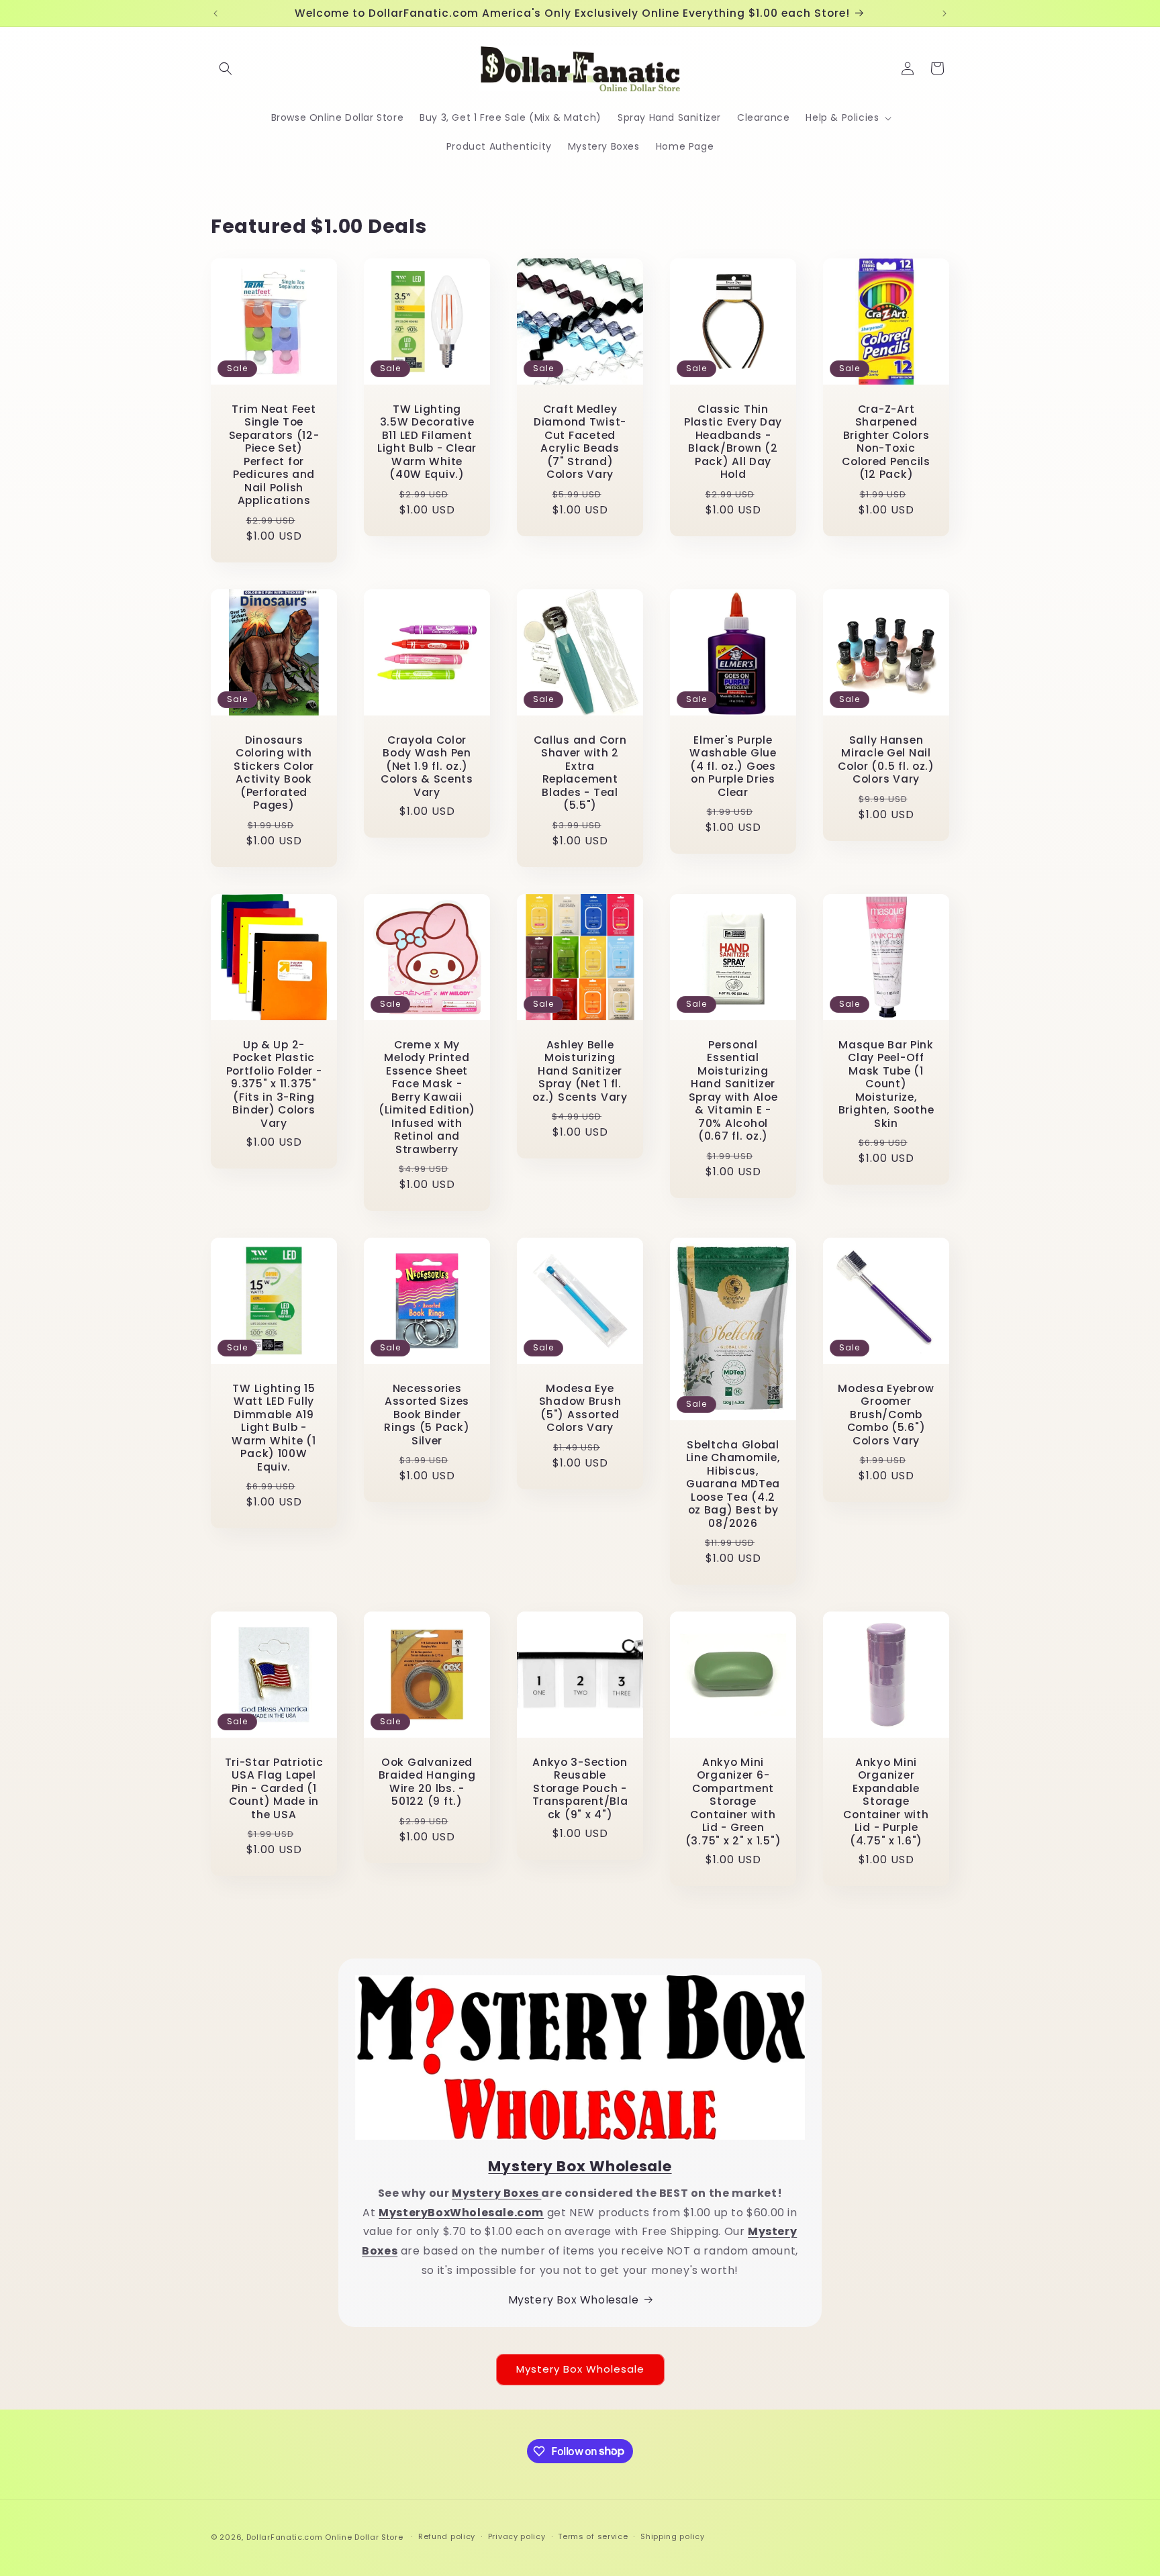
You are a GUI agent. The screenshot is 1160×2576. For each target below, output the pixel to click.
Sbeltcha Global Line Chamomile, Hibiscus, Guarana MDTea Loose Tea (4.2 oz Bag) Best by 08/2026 (733, 1484)
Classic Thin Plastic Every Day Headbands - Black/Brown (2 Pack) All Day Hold (733, 442)
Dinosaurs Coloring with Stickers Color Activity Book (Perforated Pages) (274, 773)
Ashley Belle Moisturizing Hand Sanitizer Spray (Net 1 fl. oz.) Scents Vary (580, 1071)
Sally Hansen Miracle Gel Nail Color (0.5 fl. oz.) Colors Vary (886, 760)
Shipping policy (673, 2536)
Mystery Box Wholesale (574, 2300)
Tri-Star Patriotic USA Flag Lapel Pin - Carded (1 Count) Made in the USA (274, 1788)
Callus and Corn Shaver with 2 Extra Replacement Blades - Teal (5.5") (580, 773)
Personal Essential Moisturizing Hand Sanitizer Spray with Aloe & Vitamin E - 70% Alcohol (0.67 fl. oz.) (733, 1091)
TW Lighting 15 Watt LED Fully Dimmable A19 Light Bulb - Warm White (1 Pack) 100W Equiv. (274, 1428)
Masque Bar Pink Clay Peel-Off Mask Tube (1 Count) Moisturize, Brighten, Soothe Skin (886, 1084)
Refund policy (447, 2536)
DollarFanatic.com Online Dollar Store (325, 2537)
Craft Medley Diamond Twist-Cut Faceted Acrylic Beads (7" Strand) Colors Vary (580, 442)
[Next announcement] (945, 13)
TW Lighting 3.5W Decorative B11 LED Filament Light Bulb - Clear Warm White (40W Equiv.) (427, 442)
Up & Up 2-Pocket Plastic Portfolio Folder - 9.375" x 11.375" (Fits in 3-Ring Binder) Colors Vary (274, 1084)
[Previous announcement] (215, 13)
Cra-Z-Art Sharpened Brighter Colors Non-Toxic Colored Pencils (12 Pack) (886, 442)
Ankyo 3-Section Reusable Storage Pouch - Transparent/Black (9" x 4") (580, 1788)
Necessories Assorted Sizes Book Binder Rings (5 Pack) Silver (427, 1415)
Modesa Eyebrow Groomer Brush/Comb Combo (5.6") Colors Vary (886, 1415)
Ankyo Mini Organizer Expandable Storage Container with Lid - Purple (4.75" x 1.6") (886, 1801)
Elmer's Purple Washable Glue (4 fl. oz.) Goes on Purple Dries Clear (733, 766)
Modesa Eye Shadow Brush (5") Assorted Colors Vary (580, 1408)
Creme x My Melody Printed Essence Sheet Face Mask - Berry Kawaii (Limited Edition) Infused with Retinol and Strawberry (427, 1097)
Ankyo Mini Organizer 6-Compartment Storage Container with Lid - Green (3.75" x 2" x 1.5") (733, 1801)
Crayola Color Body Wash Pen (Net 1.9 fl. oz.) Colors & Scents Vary (427, 766)
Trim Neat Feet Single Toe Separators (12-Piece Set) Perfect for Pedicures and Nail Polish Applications (274, 455)
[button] (226, 68)
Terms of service (593, 2536)
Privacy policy (517, 2536)
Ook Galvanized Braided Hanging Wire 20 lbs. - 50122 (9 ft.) (427, 1782)
